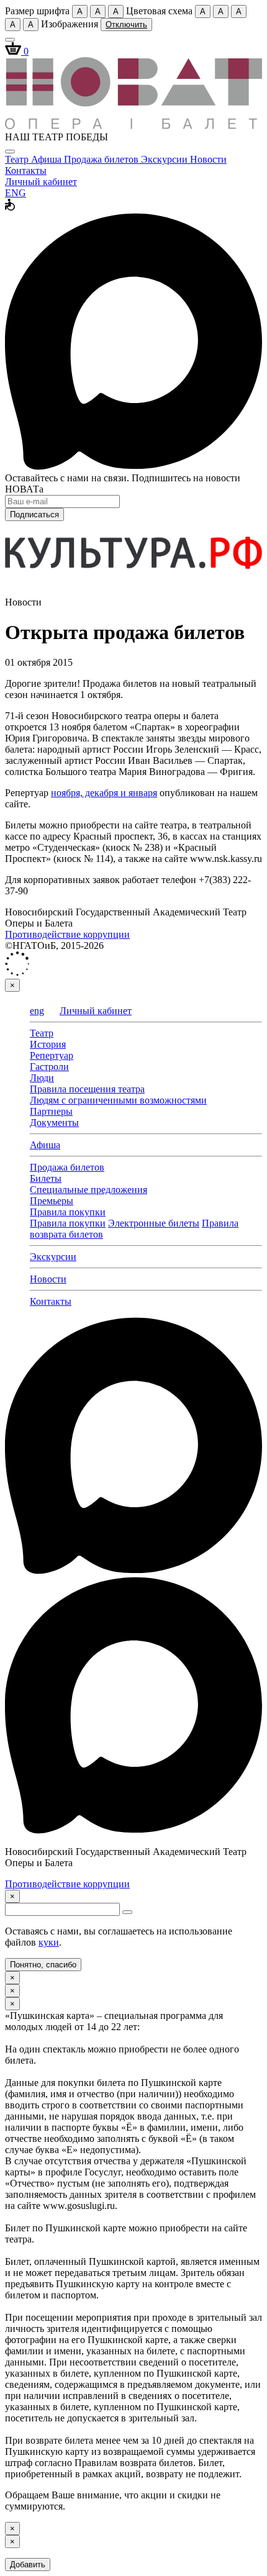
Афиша (48, 159)
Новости (208, 159)
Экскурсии (165, 159)
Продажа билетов (102, 159)
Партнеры (51, 1111)
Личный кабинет (41, 182)
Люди (42, 1078)
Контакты (26, 170)
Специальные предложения (88, 1190)
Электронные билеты (154, 1223)
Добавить (28, 2565)
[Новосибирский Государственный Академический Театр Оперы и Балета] (133, 126)
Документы (54, 1122)
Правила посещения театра (87, 1089)
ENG (16, 193)
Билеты (46, 1178)
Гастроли (49, 1067)
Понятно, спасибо (43, 1965)
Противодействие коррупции (67, 934)
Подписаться (34, 515)
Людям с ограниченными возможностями (118, 1100)
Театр (18, 159)
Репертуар (52, 1055)
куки (49, 1942)
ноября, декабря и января (104, 793)
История (48, 1044)
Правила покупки (68, 1212)
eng (37, 1011)
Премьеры (52, 1201)
